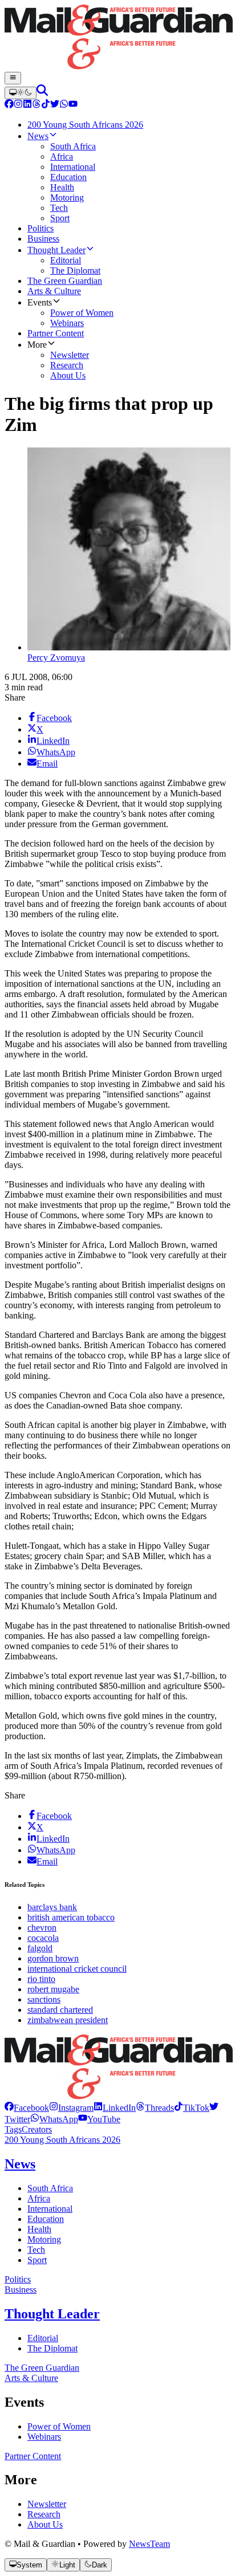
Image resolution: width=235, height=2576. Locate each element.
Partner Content (33, 2456)
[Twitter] (55, 105)
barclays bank (52, 1907)
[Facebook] (9, 105)
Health (39, 2229)
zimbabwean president (68, 2020)
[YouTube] (73, 105)
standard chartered (60, 2010)
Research (44, 2514)
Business (21, 2290)
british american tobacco (71, 1917)
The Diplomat (52, 2348)
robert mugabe (53, 1989)
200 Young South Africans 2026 (62, 2140)
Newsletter (47, 2504)
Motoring (44, 2239)
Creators (37, 2129)
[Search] (42, 93)
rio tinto (41, 1979)
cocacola (43, 1938)
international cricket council (77, 1969)
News (20, 2164)
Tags (13, 2129)
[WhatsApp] (64, 105)
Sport (37, 2260)
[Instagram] (18, 105)
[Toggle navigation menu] (13, 78)
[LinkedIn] (27, 105)
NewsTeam (149, 2544)
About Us (45, 2524)
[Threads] (37, 105)
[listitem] (27, 2108)
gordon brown (53, 1958)
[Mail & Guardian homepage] (117, 38)
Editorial (43, 2338)
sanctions (44, 1999)
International (50, 2209)
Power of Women (59, 2426)
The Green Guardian (42, 2368)
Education (46, 2219)
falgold (40, 1948)
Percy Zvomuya (56, 658)
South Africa (50, 2188)
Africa (39, 2198)
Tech (36, 2250)
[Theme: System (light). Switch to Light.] (21, 93)
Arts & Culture (31, 2378)
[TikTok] (46, 105)
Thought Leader (52, 2314)
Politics (18, 2279)
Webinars (44, 2437)
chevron (42, 1928)
